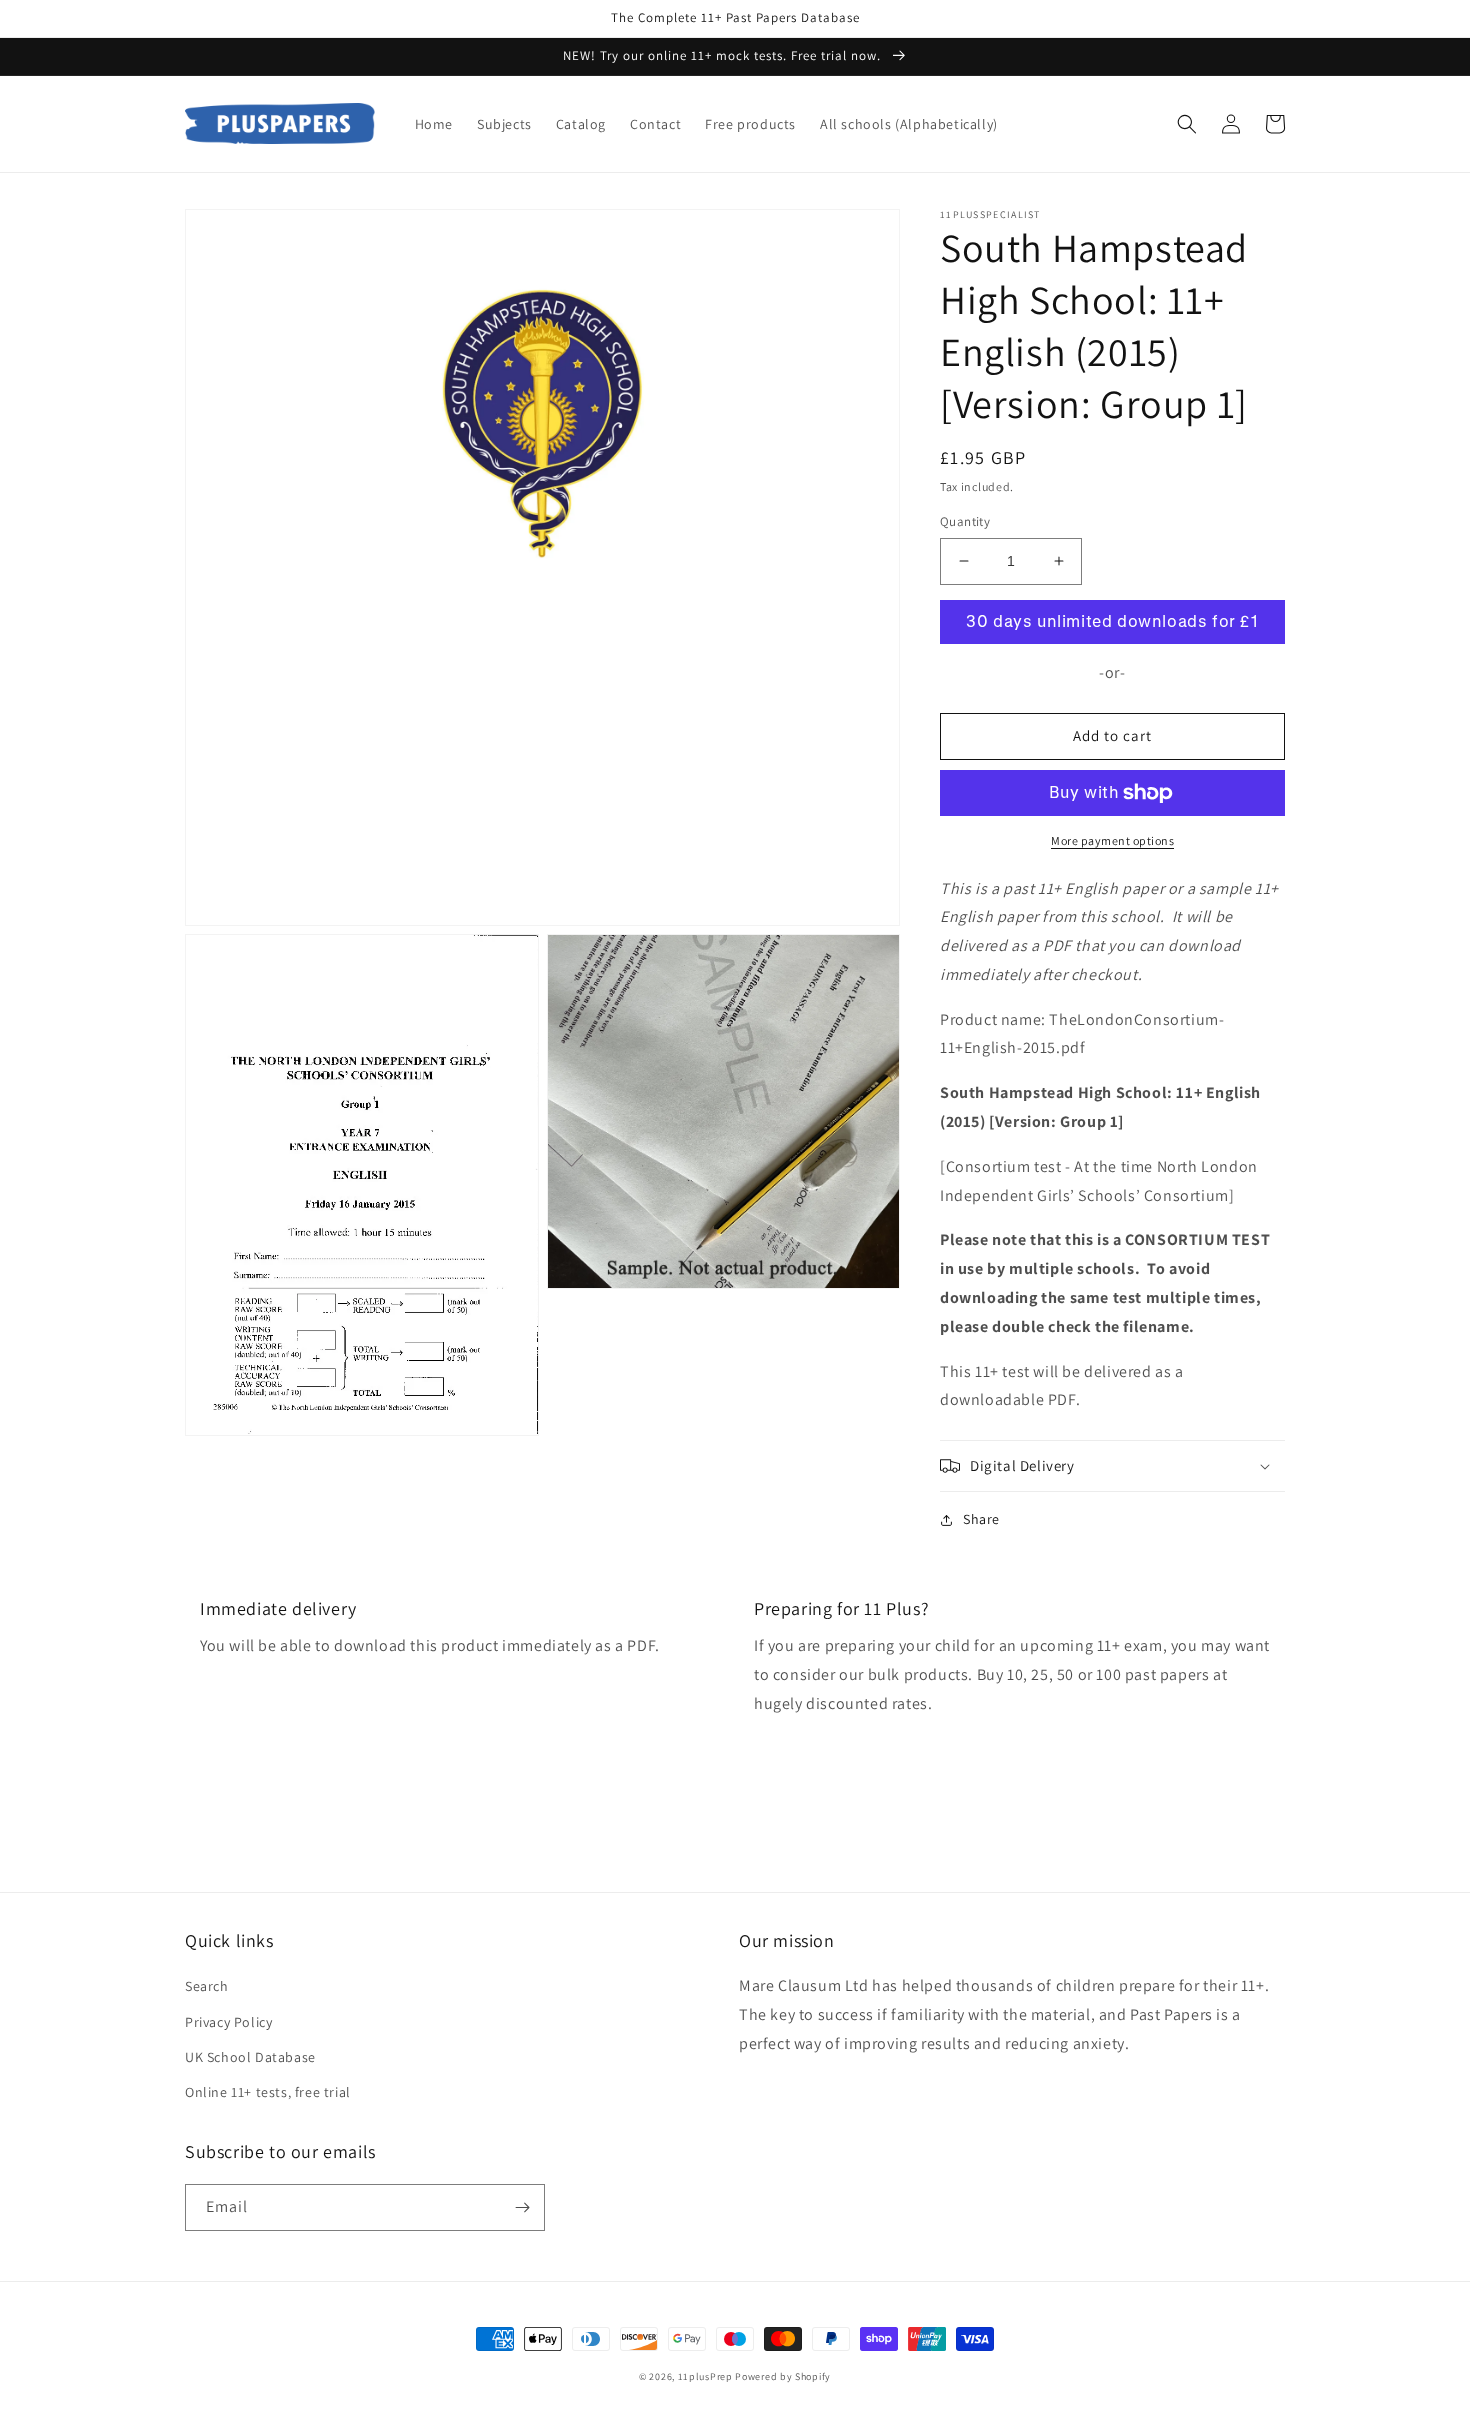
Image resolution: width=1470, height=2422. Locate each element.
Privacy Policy (228, 2022)
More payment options (1112, 840)
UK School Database (250, 2057)
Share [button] (981, 1519)
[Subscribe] (522, 2207)
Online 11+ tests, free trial (268, 2092)
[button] (1187, 124)
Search (207, 1986)
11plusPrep (705, 2376)
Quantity (965, 521)
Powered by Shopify (783, 2376)
